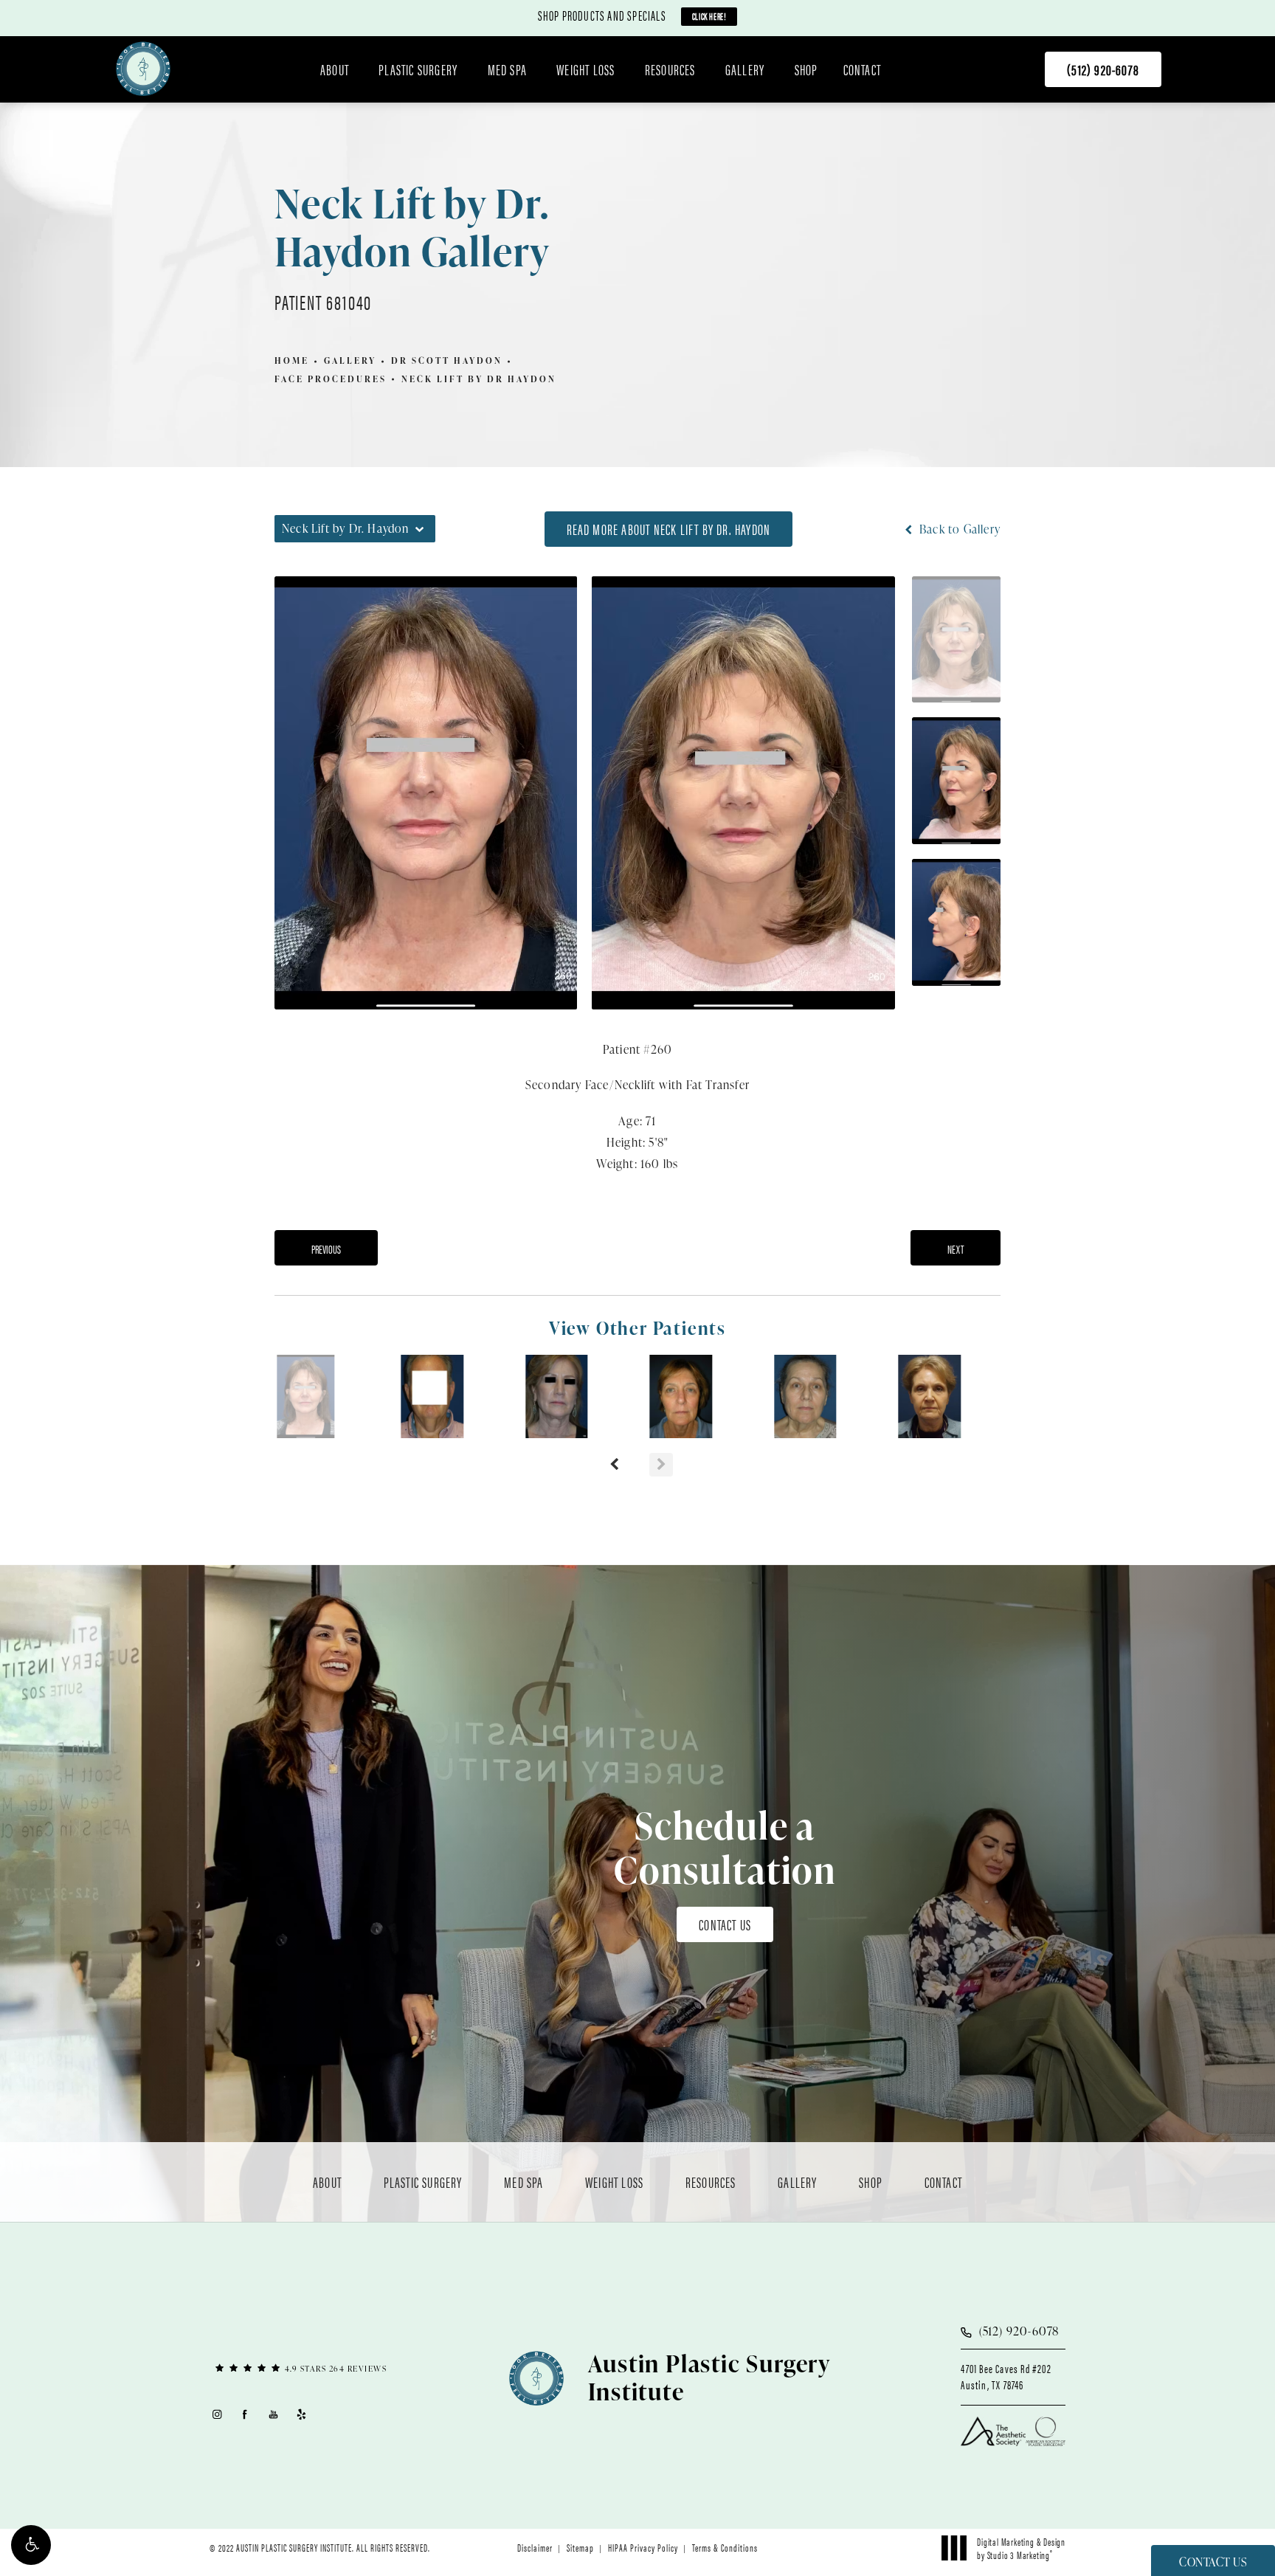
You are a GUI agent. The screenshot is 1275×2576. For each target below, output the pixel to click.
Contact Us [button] (1213, 2562)
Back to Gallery (958, 529)
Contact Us (725, 1924)
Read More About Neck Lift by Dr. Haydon (669, 529)
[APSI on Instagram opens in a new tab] (217, 2414)
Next (956, 1249)
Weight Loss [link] (585, 69)
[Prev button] (614, 1465)
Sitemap (580, 2547)
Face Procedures (331, 379)
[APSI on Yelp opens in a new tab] (302, 2414)
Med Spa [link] (507, 69)
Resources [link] (670, 69)
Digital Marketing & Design (1021, 2548)
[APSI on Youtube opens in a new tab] (273, 2414)
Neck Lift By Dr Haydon (479, 379)
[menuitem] (337, 69)
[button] (31, 2545)
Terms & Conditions (725, 2547)
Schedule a (725, 1848)
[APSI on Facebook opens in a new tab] (245, 2414)
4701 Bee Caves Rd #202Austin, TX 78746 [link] (1006, 2377)
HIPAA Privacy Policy (643, 2547)
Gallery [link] (745, 69)
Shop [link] (806, 69)
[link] (1103, 69)
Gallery (350, 360)
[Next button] (661, 1465)
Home (292, 360)
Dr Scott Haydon (447, 360)
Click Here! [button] (709, 16)
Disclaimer (535, 2547)
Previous (326, 1249)
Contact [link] (862, 69)
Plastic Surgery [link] (418, 69)
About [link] (335, 69)
